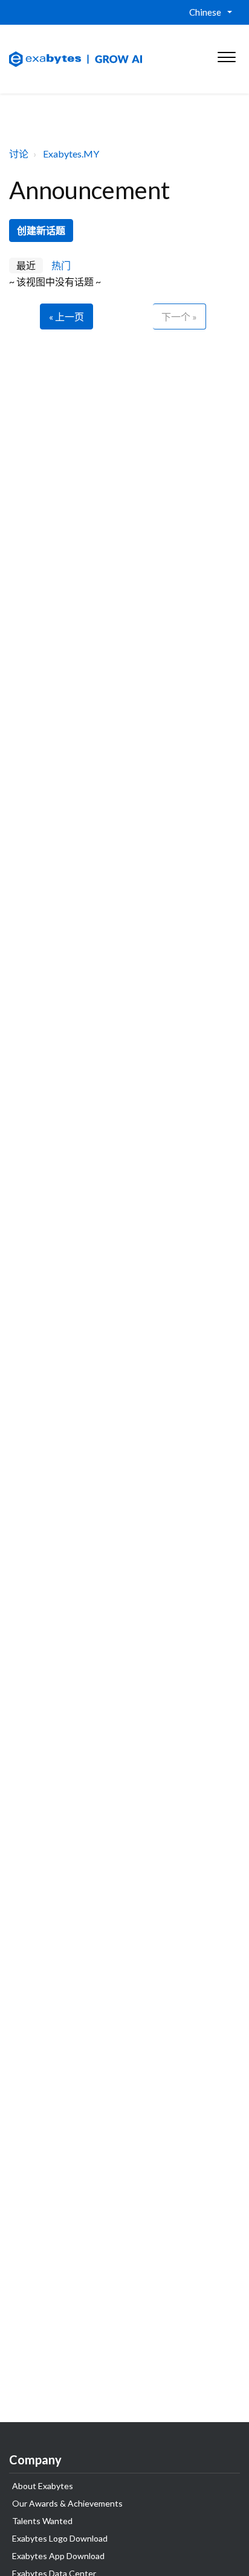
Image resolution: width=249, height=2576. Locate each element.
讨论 (19, 154)
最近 (26, 265)
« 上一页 (66, 316)
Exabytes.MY (71, 154)
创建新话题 (41, 230)
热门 (61, 265)
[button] (226, 54)
